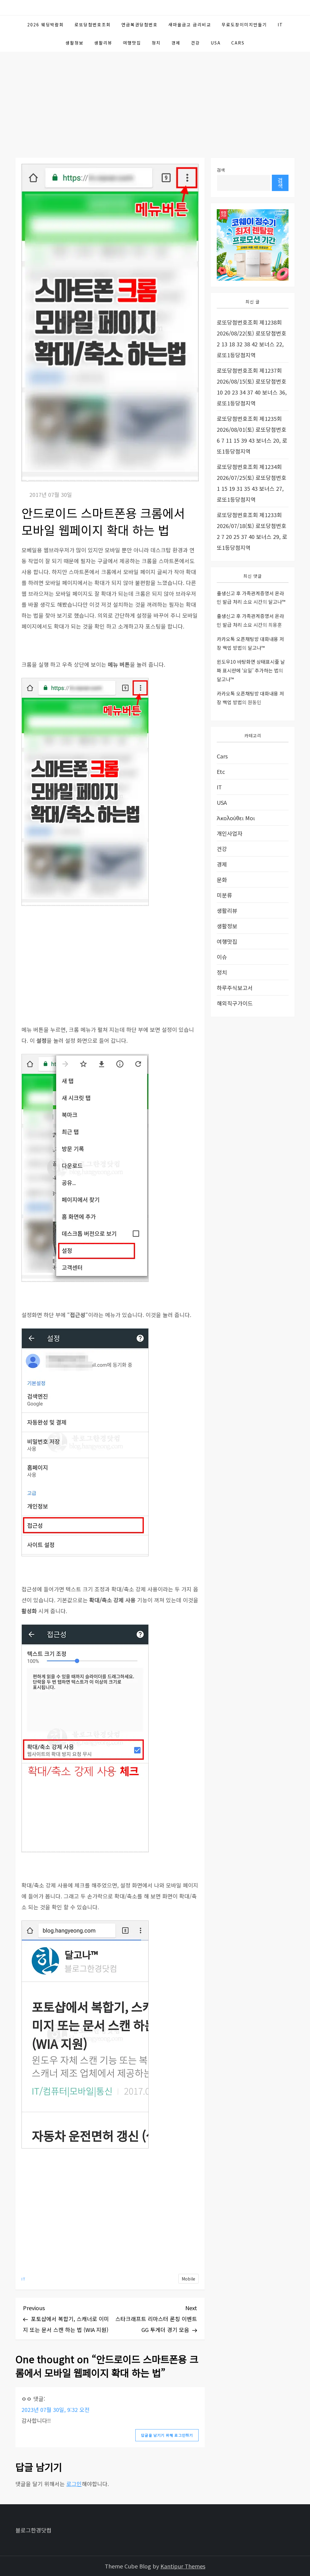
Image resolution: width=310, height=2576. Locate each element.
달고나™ (277, 602)
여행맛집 (132, 43)
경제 (176, 43)
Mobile (188, 2279)
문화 (222, 880)
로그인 (74, 2484)
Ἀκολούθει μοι (236, 818)
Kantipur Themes (183, 2566)
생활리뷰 (103, 43)
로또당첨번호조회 (93, 25)
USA (216, 43)
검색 (221, 170)
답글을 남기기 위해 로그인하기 (167, 2435)
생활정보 (74, 43)
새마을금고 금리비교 (190, 25)
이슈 (222, 957)
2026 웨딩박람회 (46, 25)
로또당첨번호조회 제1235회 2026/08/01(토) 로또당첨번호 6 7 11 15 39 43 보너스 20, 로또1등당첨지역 (252, 435)
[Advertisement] (155, 97)
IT (280, 25)
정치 (156, 43)
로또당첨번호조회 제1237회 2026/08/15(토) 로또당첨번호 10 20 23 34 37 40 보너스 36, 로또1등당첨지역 (252, 387)
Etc (221, 771)
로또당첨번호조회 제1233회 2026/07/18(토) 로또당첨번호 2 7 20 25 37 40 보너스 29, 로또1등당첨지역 (252, 531)
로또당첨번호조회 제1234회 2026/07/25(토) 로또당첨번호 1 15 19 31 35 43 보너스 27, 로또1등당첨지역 (252, 483)
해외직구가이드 (235, 1003)
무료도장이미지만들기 (244, 25)
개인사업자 (230, 833)
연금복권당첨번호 (140, 25)
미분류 (224, 895)
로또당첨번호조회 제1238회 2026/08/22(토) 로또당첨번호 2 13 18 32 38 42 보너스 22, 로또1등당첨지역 (252, 339)
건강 (196, 43)
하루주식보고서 (235, 988)
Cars (238, 43)
